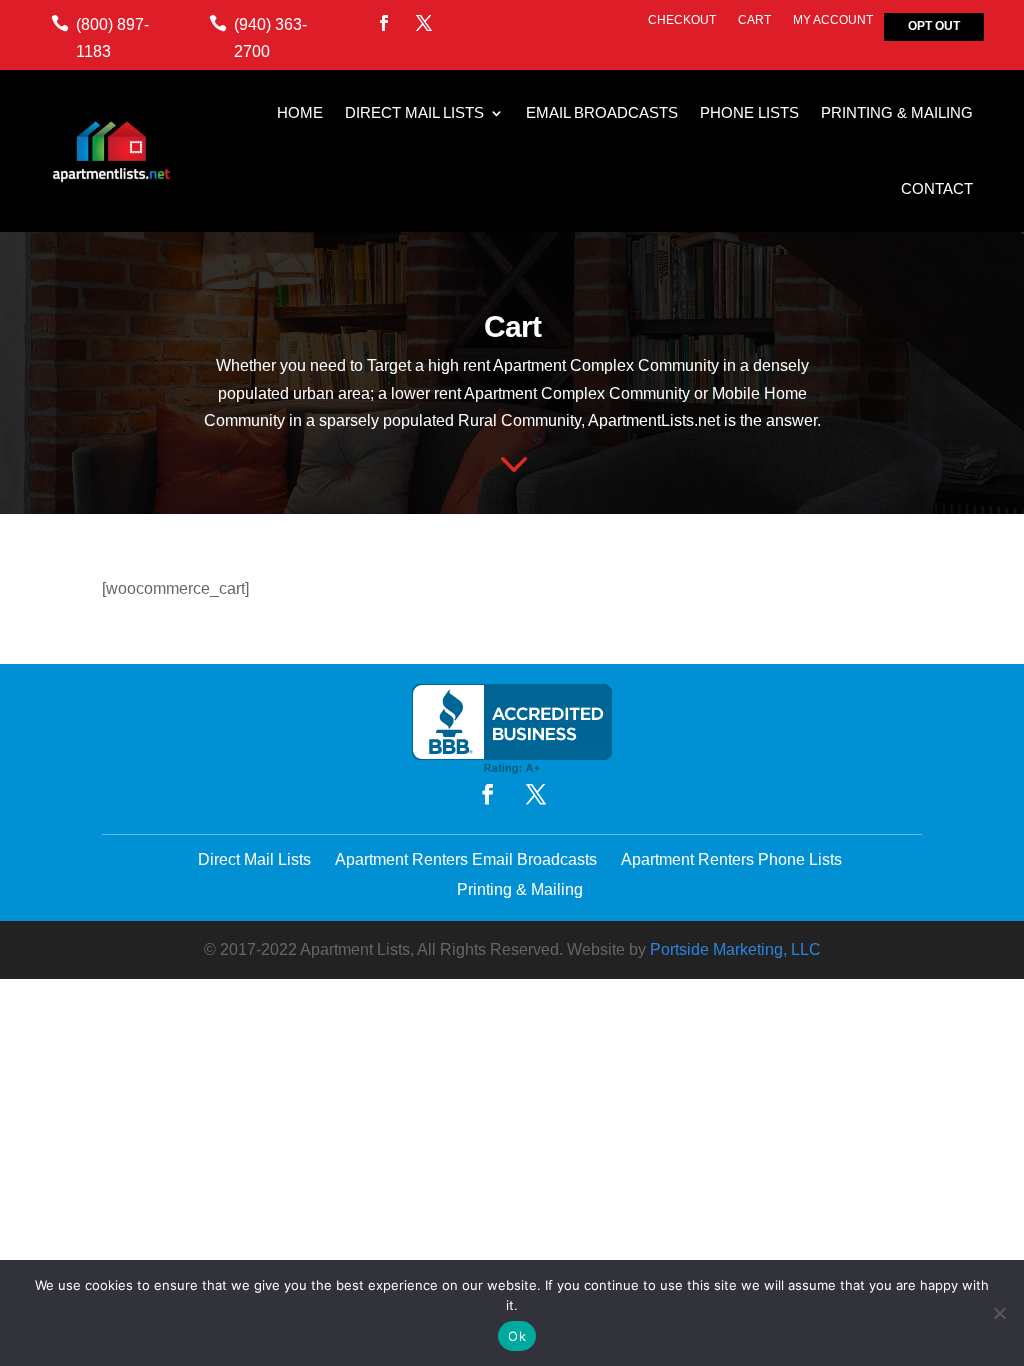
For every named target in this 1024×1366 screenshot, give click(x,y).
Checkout (682, 20)
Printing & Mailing (897, 112)
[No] (999, 1313)
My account (833, 20)
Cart (754, 20)
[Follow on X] (424, 23)
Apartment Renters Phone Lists (731, 859)
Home (300, 112)
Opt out (934, 26)
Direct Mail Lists (414, 112)
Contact (937, 188)
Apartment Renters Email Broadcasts (466, 859)
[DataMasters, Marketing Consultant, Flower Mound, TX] (512, 729)
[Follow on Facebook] (384, 23)
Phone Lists (749, 112)
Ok (517, 1336)
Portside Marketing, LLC (735, 949)
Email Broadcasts (602, 112)
